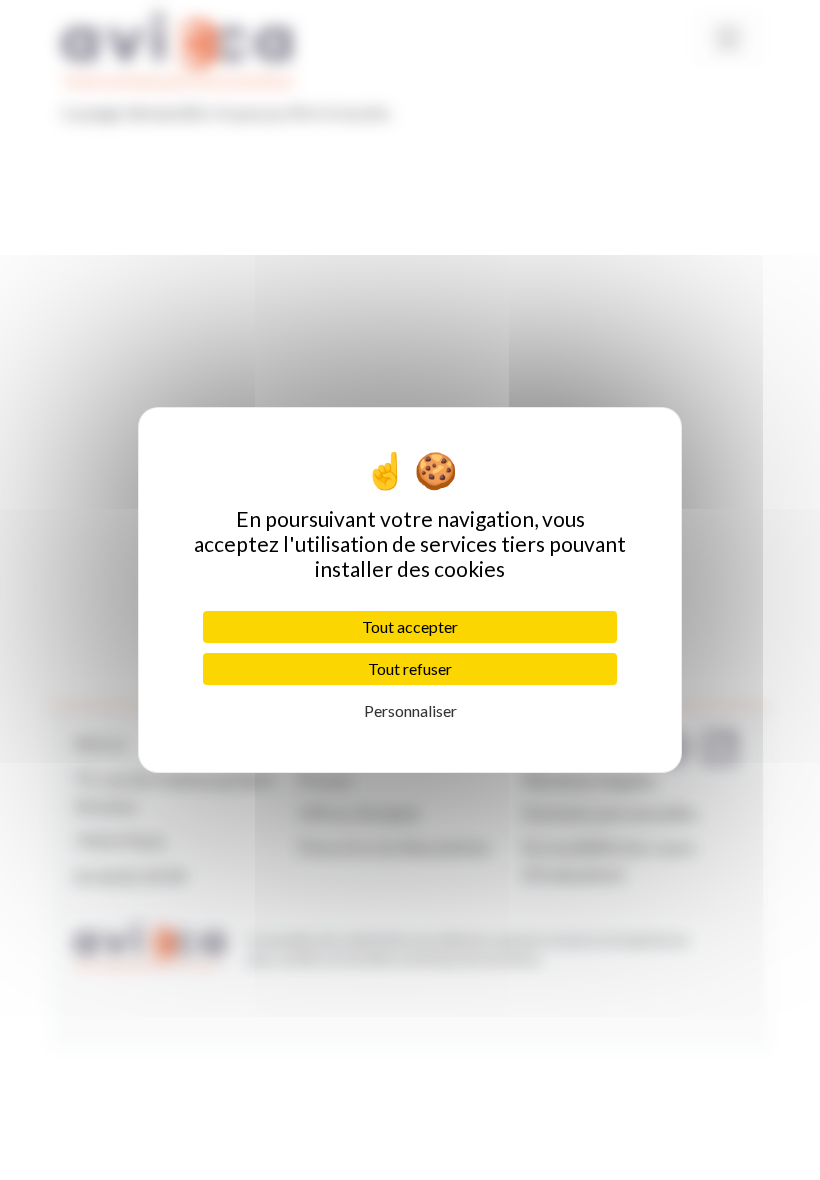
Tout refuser (410, 668)
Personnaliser (410, 710)
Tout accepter (410, 626)
